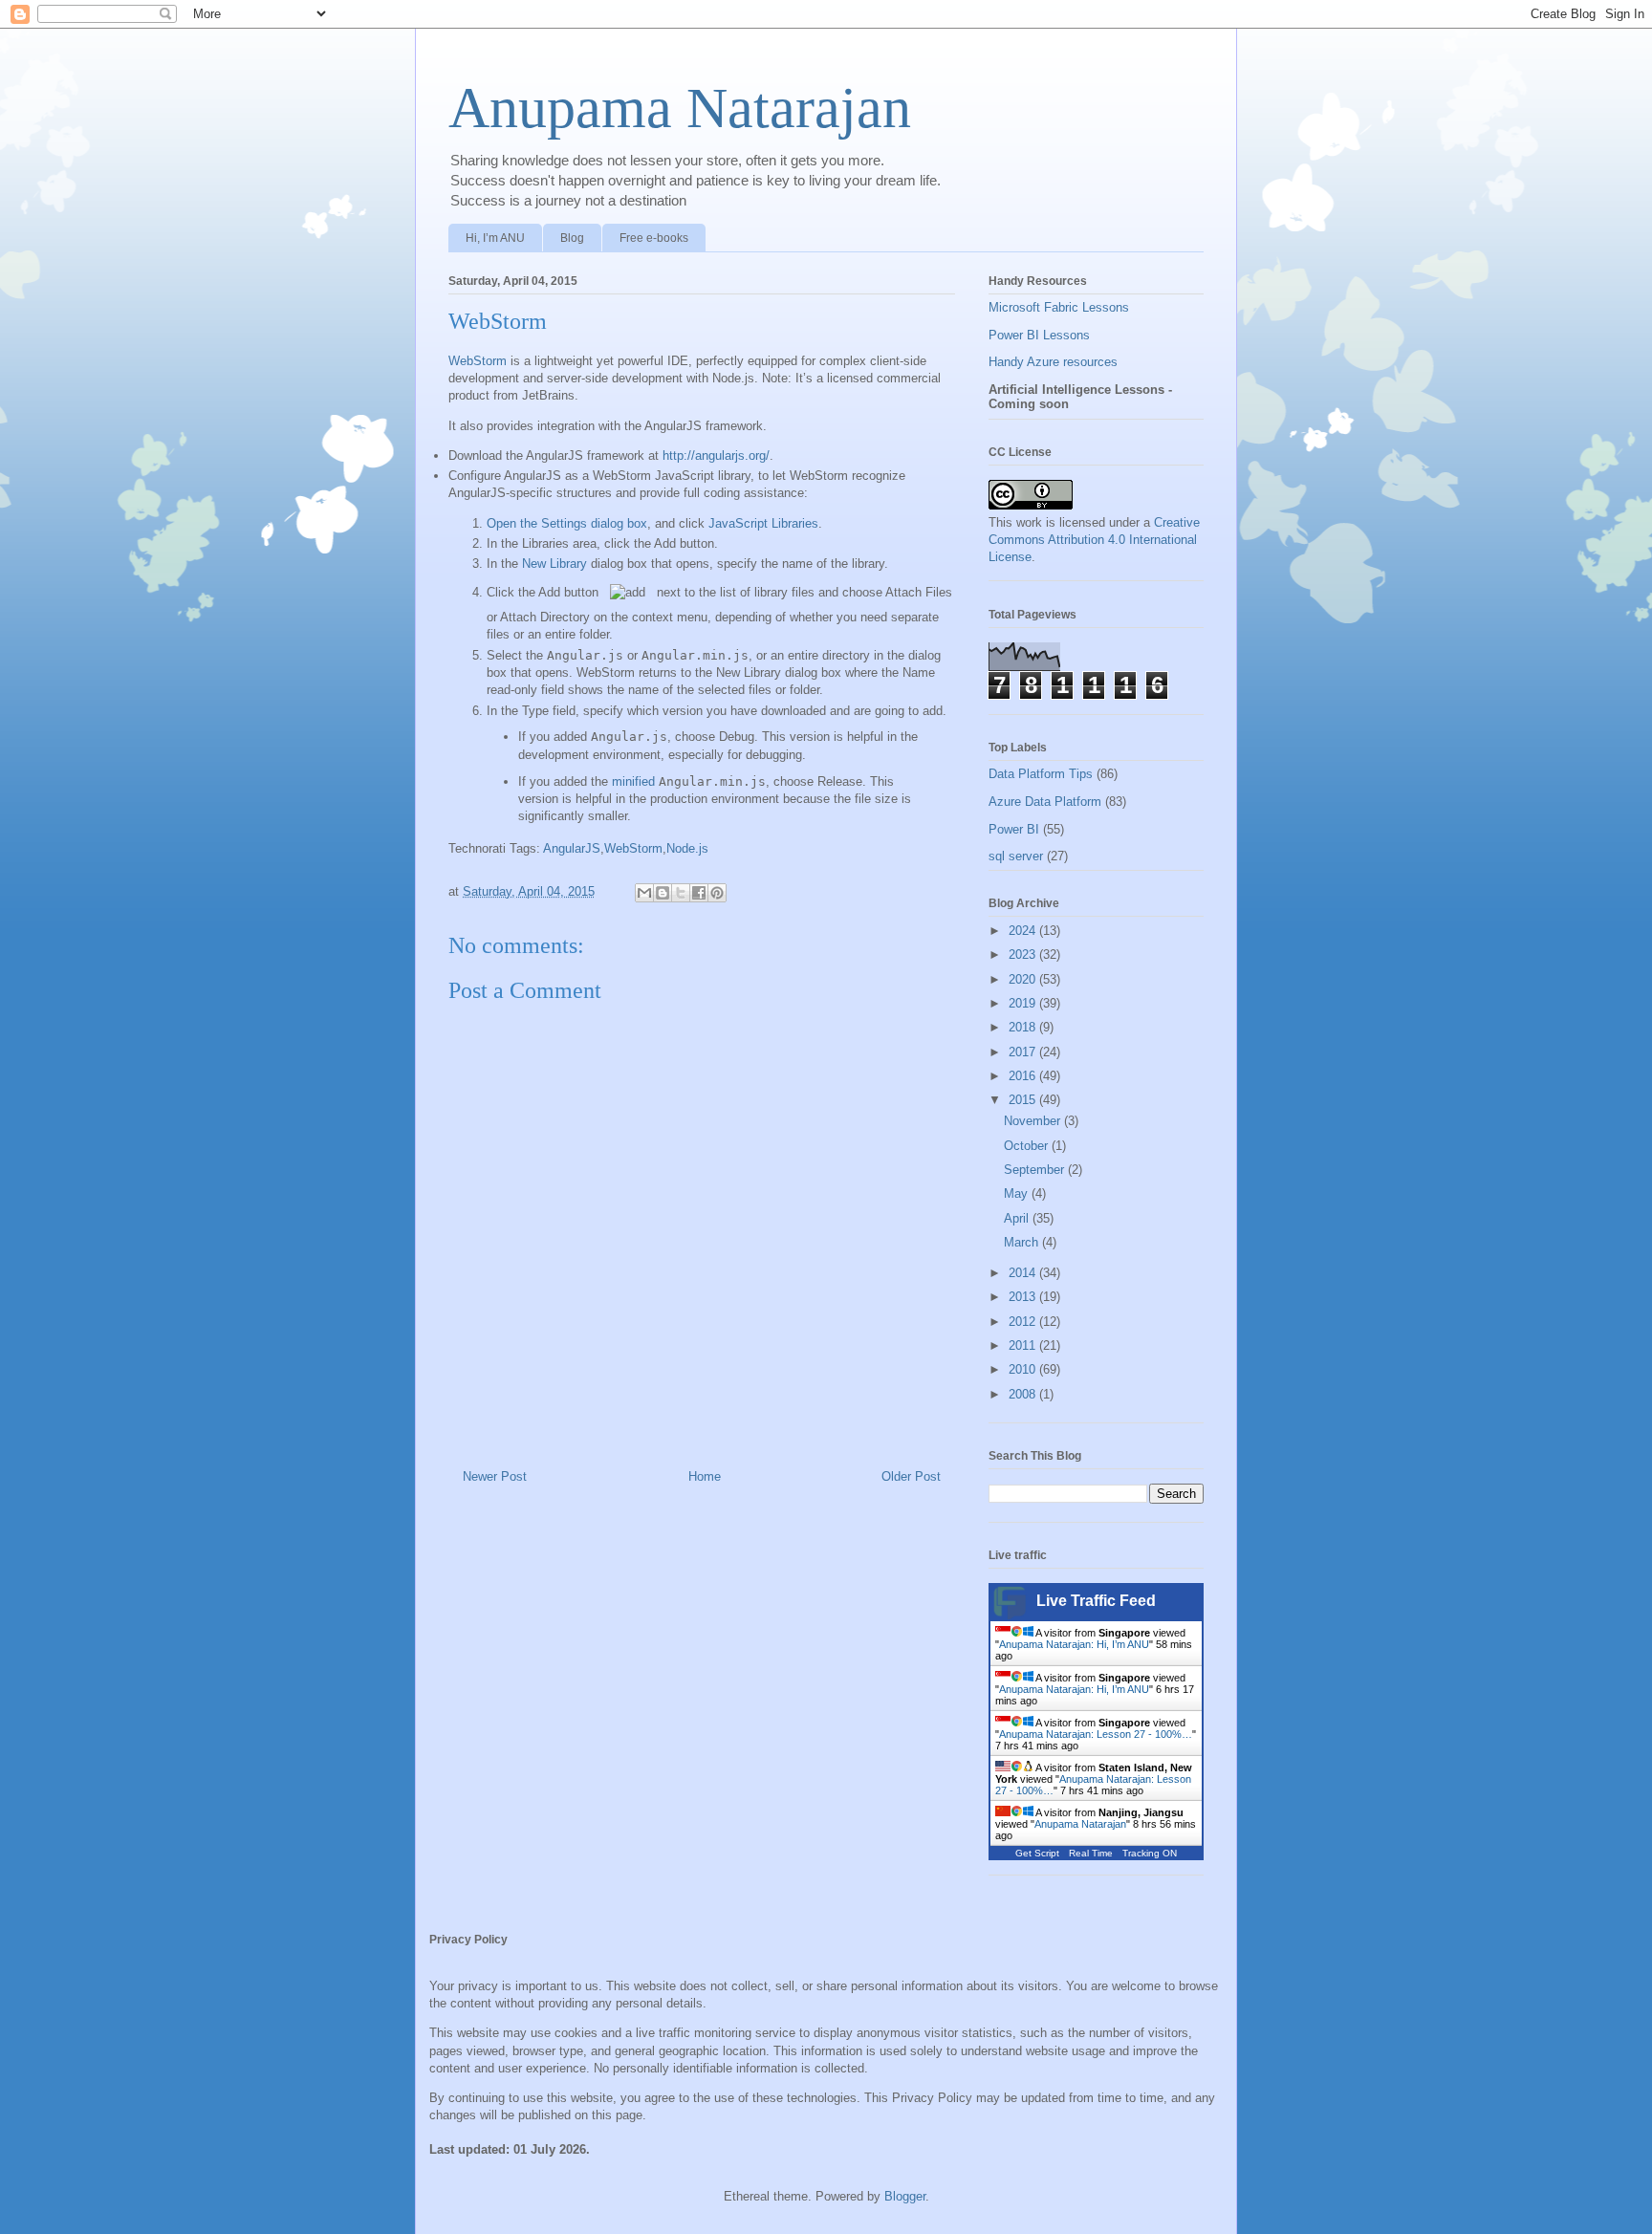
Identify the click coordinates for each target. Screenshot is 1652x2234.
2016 (1024, 1076)
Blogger (905, 2196)
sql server (1016, 856)
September (1036, 1170)
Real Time (1091, 1853)
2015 (1024, 1100)
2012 (1024, 1322)
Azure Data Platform (1045, 802)
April (1018, 1218)
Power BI (1014, 829)
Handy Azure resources (1053, 362)
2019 (1024, 1003)
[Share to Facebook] (699, 893)
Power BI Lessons (1039, 335)
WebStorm (478, 361)
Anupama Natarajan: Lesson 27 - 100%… (1096, 1734)
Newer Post (495, 1476)
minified (633, 781)
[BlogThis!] (663, 893)
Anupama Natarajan (680, 108)
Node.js (687, 848)
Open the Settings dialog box (567, 523)
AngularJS (572, 848)
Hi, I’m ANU (495, 238)
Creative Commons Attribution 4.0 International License (1094, 540)
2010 (1024, 1369)
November (1034, 1121)
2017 (1024, 1052)
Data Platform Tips (1041, 774)
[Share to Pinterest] (717, 893)
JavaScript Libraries (763, 523)
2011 (1024, 1345)
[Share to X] (681, 893)
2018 (1024, 1027)
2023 (1024, 954)
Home (705, 1476)
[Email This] (644, 893)
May (1018, 1193)
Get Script (1037, 1853)
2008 (1024, 1394)
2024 (1024, 931)
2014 (1024, 1273)
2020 (1024, 979)
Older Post (911, 1476)
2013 (1024, 1297)
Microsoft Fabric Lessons (1059, 307)
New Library (554, 564)
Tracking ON (1150, 1853)
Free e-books (654, 238)
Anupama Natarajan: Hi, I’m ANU (1074, 1644)
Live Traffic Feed (1096, 1601)
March (1023, 1242)
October (1028, 1146)
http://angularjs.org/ (716, 455)
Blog (572, 238)
